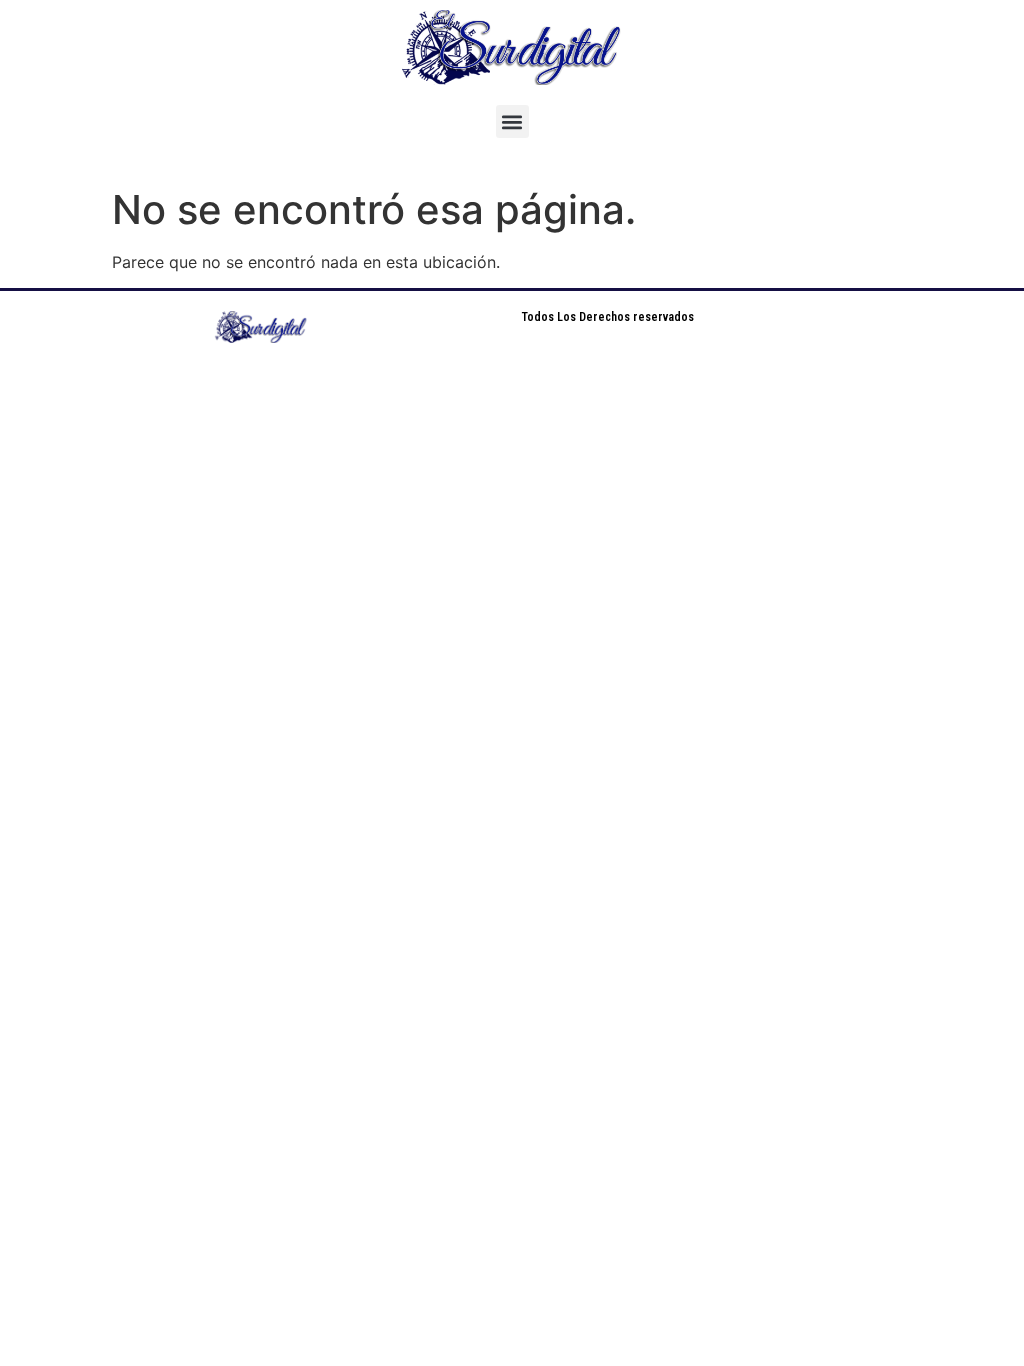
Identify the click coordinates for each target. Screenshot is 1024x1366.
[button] (512, 121)
